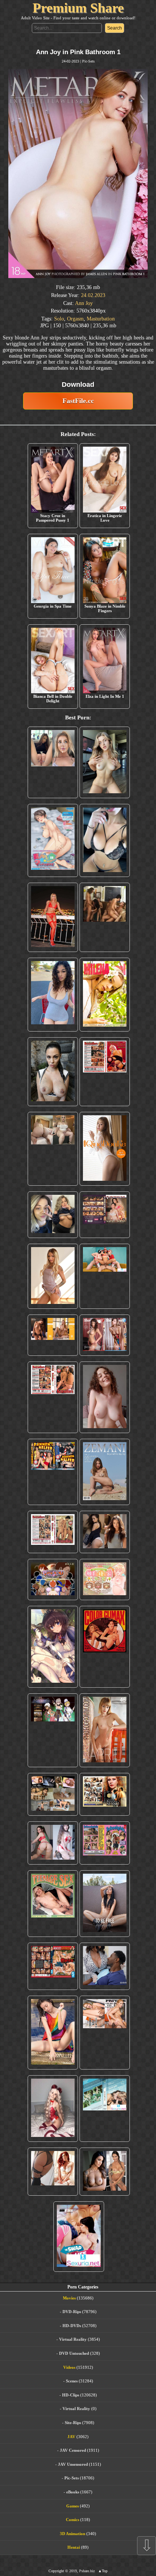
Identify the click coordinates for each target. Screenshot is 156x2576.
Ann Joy (84, 303)
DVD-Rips (72, 2312)
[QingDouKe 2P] (105, 1149)
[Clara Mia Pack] (53, 1276)
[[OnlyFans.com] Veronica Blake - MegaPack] (53, 2172)
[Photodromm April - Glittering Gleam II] (105, 1730)
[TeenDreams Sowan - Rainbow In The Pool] (53, 2033)
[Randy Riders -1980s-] (53, 1904)
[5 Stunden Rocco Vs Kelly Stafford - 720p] (53, 1966)
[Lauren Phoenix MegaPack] (53, 917)
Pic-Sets (88, 61)
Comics (73, 2520)
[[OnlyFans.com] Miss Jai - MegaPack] (53, 1215)
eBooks (73, 2492)
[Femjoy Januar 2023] (53, 1335)
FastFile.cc (78, 401)
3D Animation (73, 2534)
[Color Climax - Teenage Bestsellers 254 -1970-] (53, 1532)
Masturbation (101, 319)
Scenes (72, 2381)
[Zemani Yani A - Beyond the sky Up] (105, 1472)
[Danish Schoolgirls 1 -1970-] (105, 1843)
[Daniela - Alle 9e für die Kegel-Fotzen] (105, 917)
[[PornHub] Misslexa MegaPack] (105, 840)
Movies (69, 2298)
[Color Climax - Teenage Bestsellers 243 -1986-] (105, 1072)
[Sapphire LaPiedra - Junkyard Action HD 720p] (53, 1072)
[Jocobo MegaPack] (53, 1794)
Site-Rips (73, 2423)
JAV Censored (73, 2450)
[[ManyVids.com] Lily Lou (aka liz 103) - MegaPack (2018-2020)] (53, 1843)
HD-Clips (71, 2395)
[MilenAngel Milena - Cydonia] (105, 995)
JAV (71, 2437)
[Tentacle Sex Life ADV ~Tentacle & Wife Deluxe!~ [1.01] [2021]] (105, 1580)
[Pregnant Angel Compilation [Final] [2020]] (53, 1580)
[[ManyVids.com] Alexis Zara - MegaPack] (105, 2172)
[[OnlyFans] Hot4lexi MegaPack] (53, 995)
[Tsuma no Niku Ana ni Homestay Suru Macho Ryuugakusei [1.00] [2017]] (53, 840)
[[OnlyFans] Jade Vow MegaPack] (53, 2109)
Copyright (56, 2571)
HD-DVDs (72, 2326)
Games (73, 2506)
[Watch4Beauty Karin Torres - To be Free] (105, 1904)
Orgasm (75, 319)
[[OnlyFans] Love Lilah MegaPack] (105, 1397)
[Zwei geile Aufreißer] (105, 2109)
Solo (59, 319)
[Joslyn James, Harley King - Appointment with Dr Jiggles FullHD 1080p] (105, 1966)
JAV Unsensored (73, 2464)
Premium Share (78, 8)
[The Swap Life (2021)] (79, 2237)
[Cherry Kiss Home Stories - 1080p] (105, 2033)
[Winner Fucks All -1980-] (105, 1647)
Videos (69, 2367)
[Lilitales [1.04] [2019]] (53, 1730)
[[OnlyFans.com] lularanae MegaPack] (53, 1149)
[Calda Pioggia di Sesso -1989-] (105, 1794)
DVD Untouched (74, 2353)
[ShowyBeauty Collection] (105, 1335)
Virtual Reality (73, 2339)
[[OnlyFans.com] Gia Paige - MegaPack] (105, 1532)
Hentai (74, 2547)
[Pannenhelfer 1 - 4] (53, 1472)
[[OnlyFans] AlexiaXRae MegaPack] (105, 762)
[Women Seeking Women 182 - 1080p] (105, 1215)
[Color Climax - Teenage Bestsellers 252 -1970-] (53, 1397)
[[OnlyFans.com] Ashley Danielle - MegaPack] (53, 762)
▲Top (103, 2571)
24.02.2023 (93, 295)
